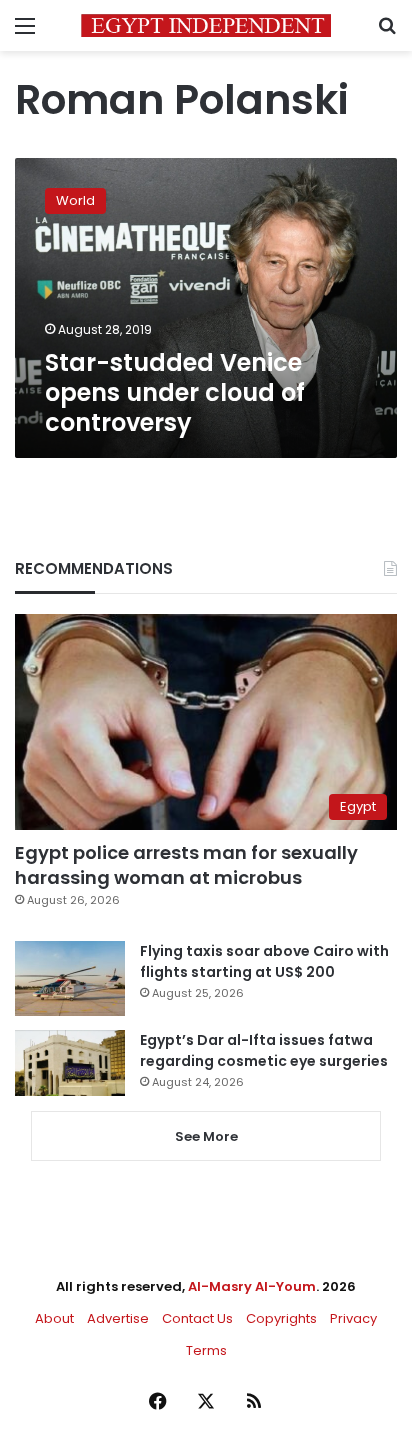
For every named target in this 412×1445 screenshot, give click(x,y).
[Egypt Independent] (206, 25)
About (54, 1318)
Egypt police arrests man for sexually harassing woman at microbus (186, 865)
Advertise (118, 1318)
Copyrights (281, 1318)
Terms (206, 1350)
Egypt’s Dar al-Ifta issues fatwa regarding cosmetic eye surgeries (264, 1050)
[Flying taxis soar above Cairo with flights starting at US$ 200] (70, 978)
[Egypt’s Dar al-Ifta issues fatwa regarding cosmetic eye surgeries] (70, 1063)
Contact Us (197, 1318)
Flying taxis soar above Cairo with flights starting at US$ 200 (264, 961)
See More (206, 1136)
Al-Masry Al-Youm (252, 1286)
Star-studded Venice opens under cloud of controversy (175, 392)
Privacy (353, 1318)
